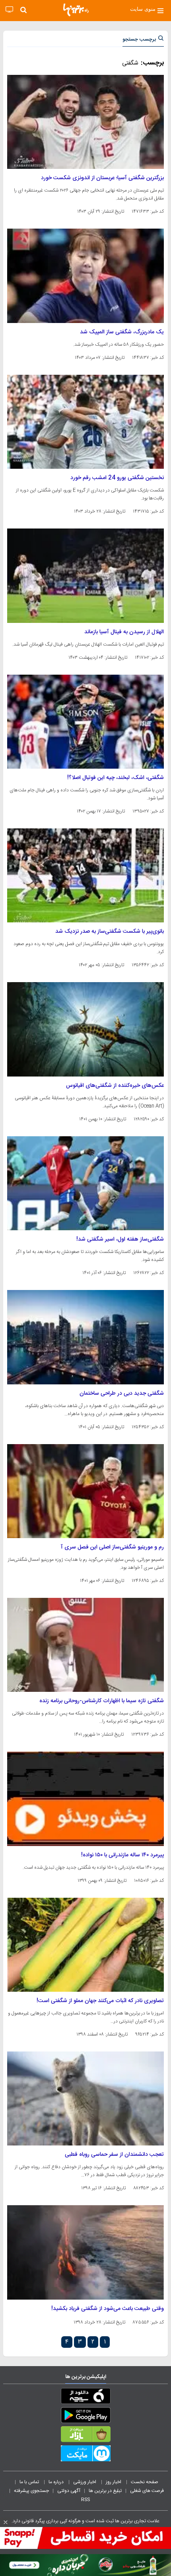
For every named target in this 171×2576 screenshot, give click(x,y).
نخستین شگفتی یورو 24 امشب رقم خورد (117, 478)
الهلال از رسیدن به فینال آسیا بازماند (124, 632)
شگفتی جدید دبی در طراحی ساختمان (122, 1394)
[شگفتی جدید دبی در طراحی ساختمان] (85, 1337)
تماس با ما (30, 2482)
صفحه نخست (145, 2482)
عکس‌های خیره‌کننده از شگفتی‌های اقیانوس (115, 1086)
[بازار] (85, 2436)
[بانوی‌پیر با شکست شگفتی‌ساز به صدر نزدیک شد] (85, 875)
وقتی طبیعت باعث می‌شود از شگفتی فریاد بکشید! (108, 2309)
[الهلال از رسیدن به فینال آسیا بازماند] (85, 575)
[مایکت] (85, 2455)
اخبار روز (114, 2482)
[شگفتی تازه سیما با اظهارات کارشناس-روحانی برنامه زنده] (85, 1645)
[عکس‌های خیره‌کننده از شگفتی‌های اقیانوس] (85, 1029)
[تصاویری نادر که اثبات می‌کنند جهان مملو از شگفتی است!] (85, 1945)
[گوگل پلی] (85, 2417)
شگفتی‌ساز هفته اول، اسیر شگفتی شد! (120, 1239)
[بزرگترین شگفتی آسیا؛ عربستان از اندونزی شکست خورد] (85, 122)
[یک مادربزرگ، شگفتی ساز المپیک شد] (85, 276)
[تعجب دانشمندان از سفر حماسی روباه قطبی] (85, 2098)
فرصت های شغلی (147, 2491)
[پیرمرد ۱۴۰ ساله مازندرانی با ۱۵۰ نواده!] (85, 1799)
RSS (85, 2500)
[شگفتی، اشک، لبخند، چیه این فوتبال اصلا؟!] (85, 722)
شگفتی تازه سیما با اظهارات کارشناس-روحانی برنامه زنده (102, 1701)
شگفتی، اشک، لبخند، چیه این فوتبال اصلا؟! (116, 778)
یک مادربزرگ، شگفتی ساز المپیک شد (122, 332)
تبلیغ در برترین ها (105, 2491)
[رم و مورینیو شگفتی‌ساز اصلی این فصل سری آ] (85, 1491)
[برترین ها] (76, 10)
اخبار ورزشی (85, 2482)
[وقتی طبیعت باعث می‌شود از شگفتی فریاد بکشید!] (85, 2252)
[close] (6, 2522)
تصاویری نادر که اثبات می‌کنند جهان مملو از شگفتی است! (100, 2001)
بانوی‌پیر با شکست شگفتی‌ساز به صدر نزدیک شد (110, 932)
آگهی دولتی (69, 2491)
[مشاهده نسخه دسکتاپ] (9, 10)
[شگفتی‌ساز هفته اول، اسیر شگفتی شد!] (85, 1183)
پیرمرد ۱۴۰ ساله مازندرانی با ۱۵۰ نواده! (122, 1855)
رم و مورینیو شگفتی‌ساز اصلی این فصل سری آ (112, 1547)
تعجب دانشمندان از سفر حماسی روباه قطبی (114, 2155)
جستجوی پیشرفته (31, 2491)
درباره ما (57, 2482)
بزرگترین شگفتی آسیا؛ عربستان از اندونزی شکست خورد (102, 178)
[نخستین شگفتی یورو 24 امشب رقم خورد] (85, 422)
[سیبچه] (85, 2398)
